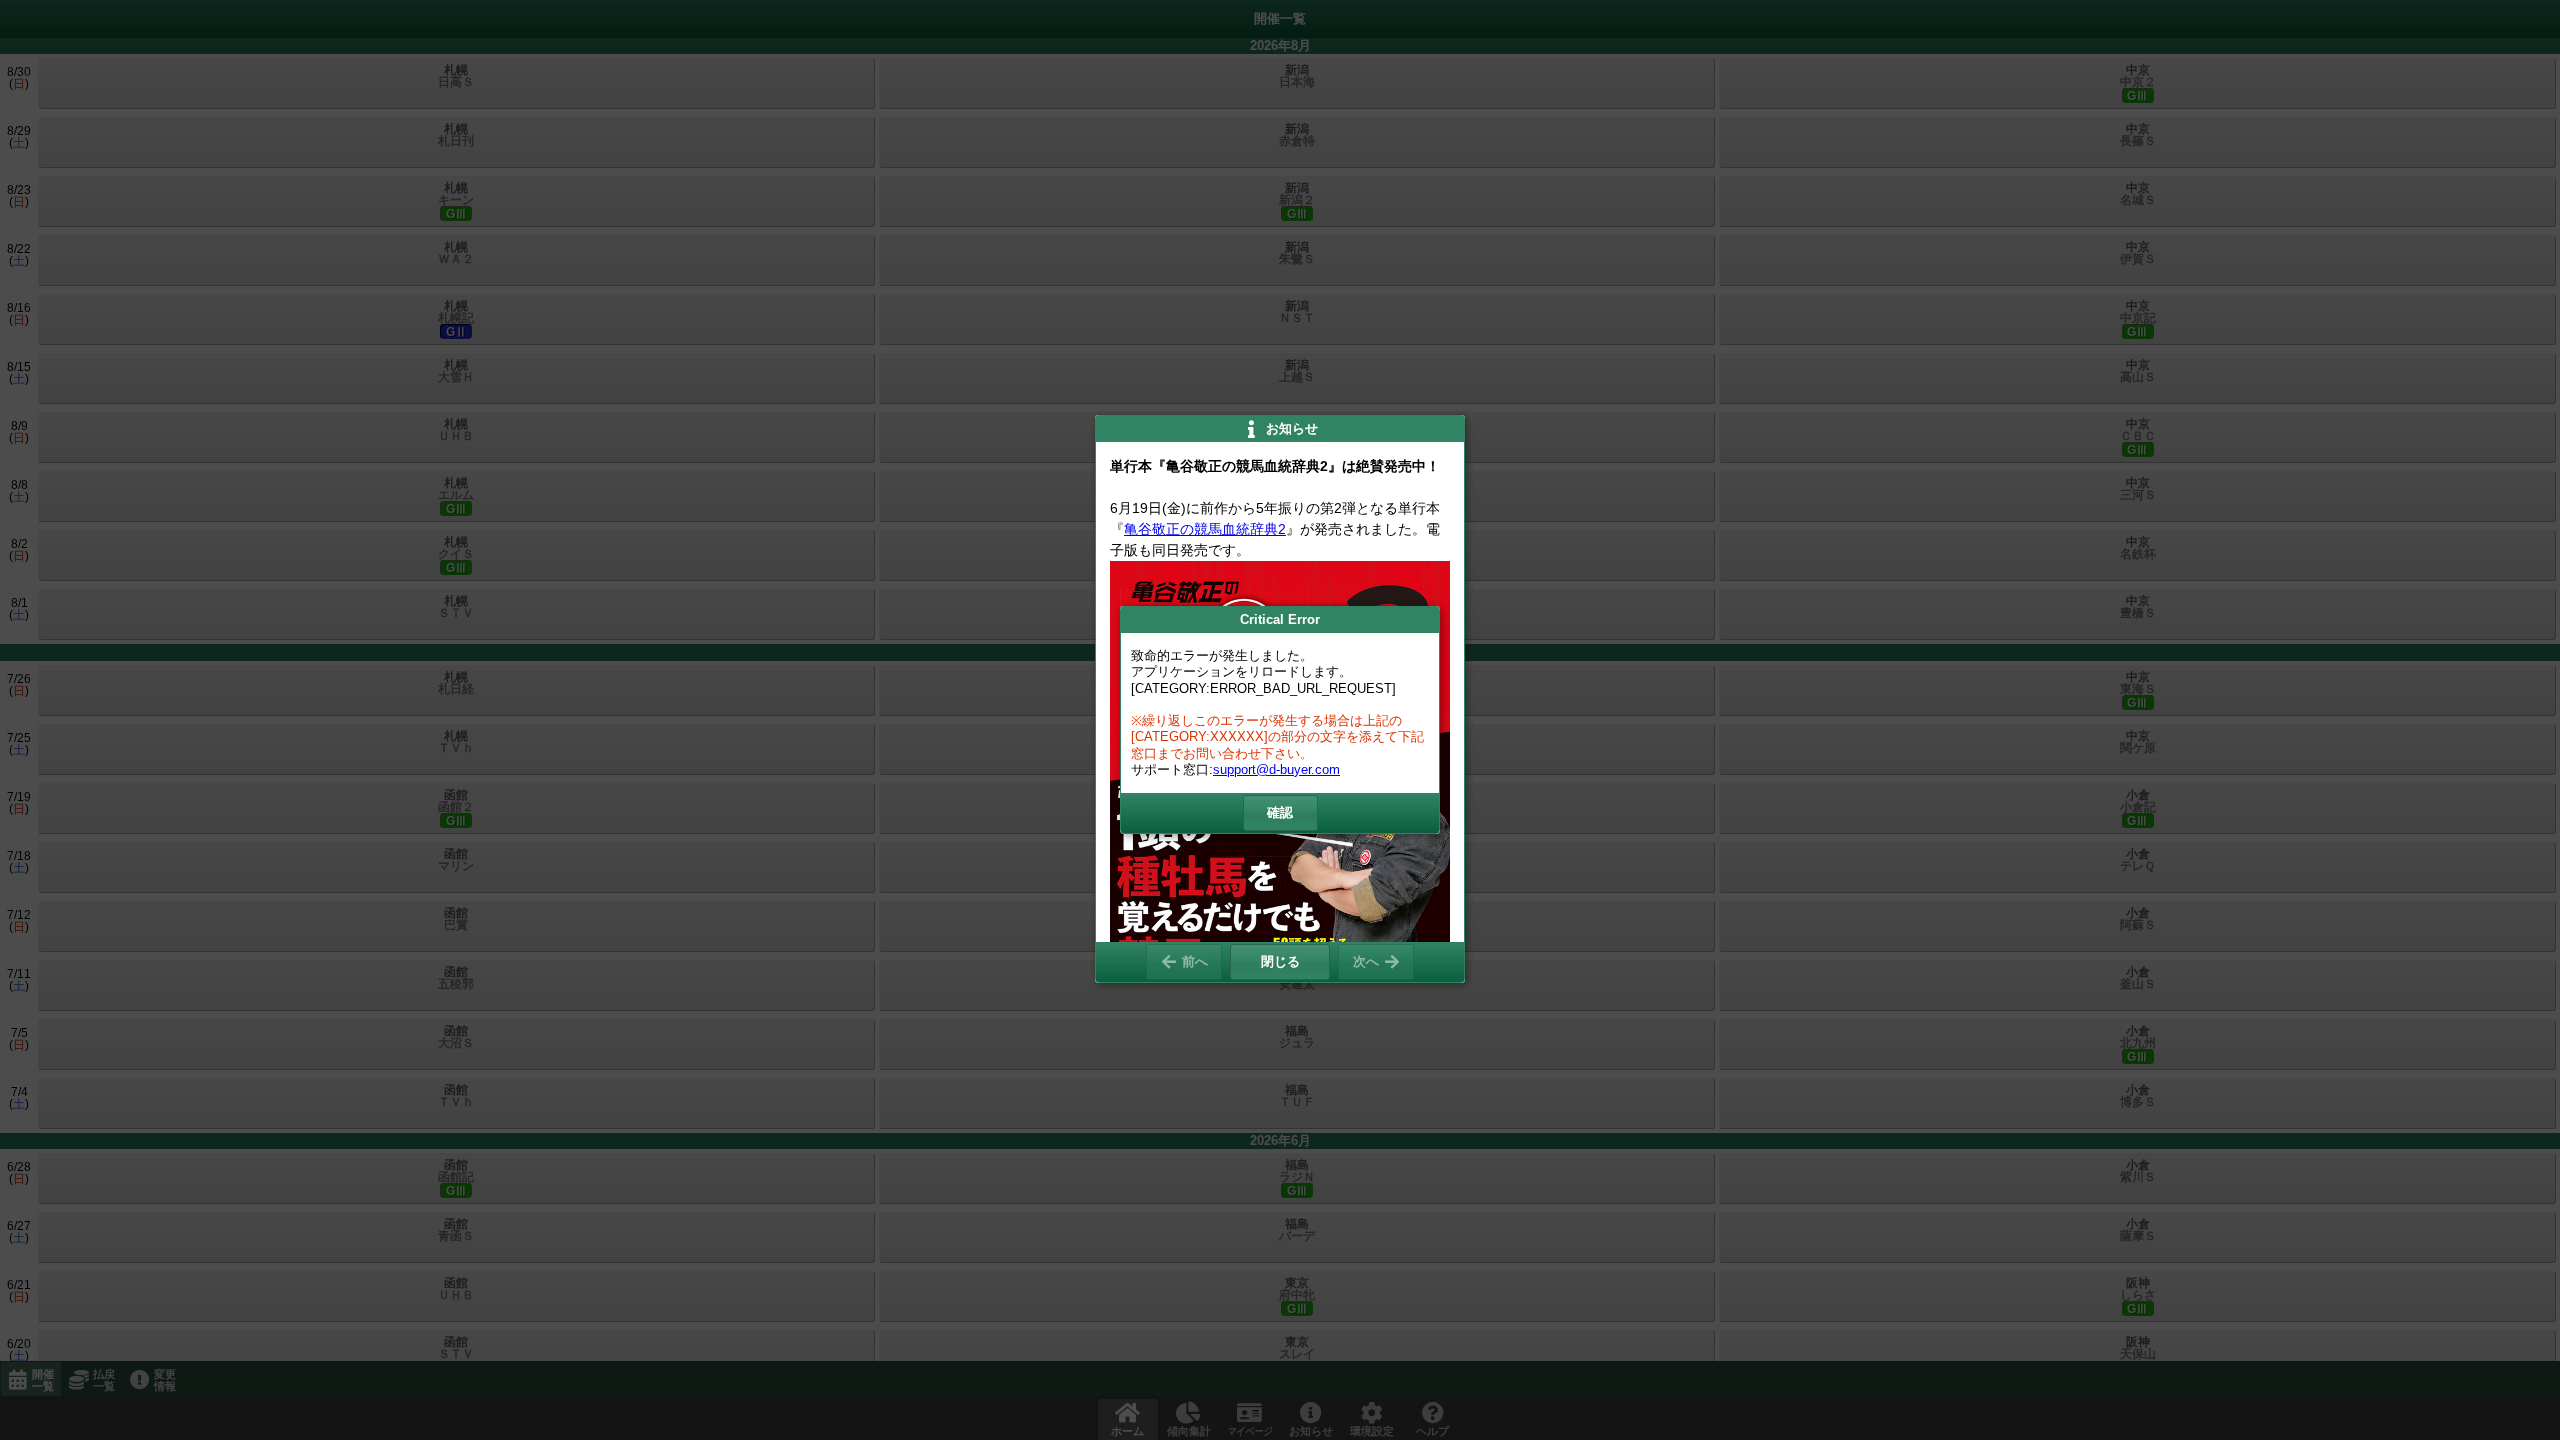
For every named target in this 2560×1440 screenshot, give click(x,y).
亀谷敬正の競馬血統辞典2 (1205, 529)
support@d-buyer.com (1276, 769)
